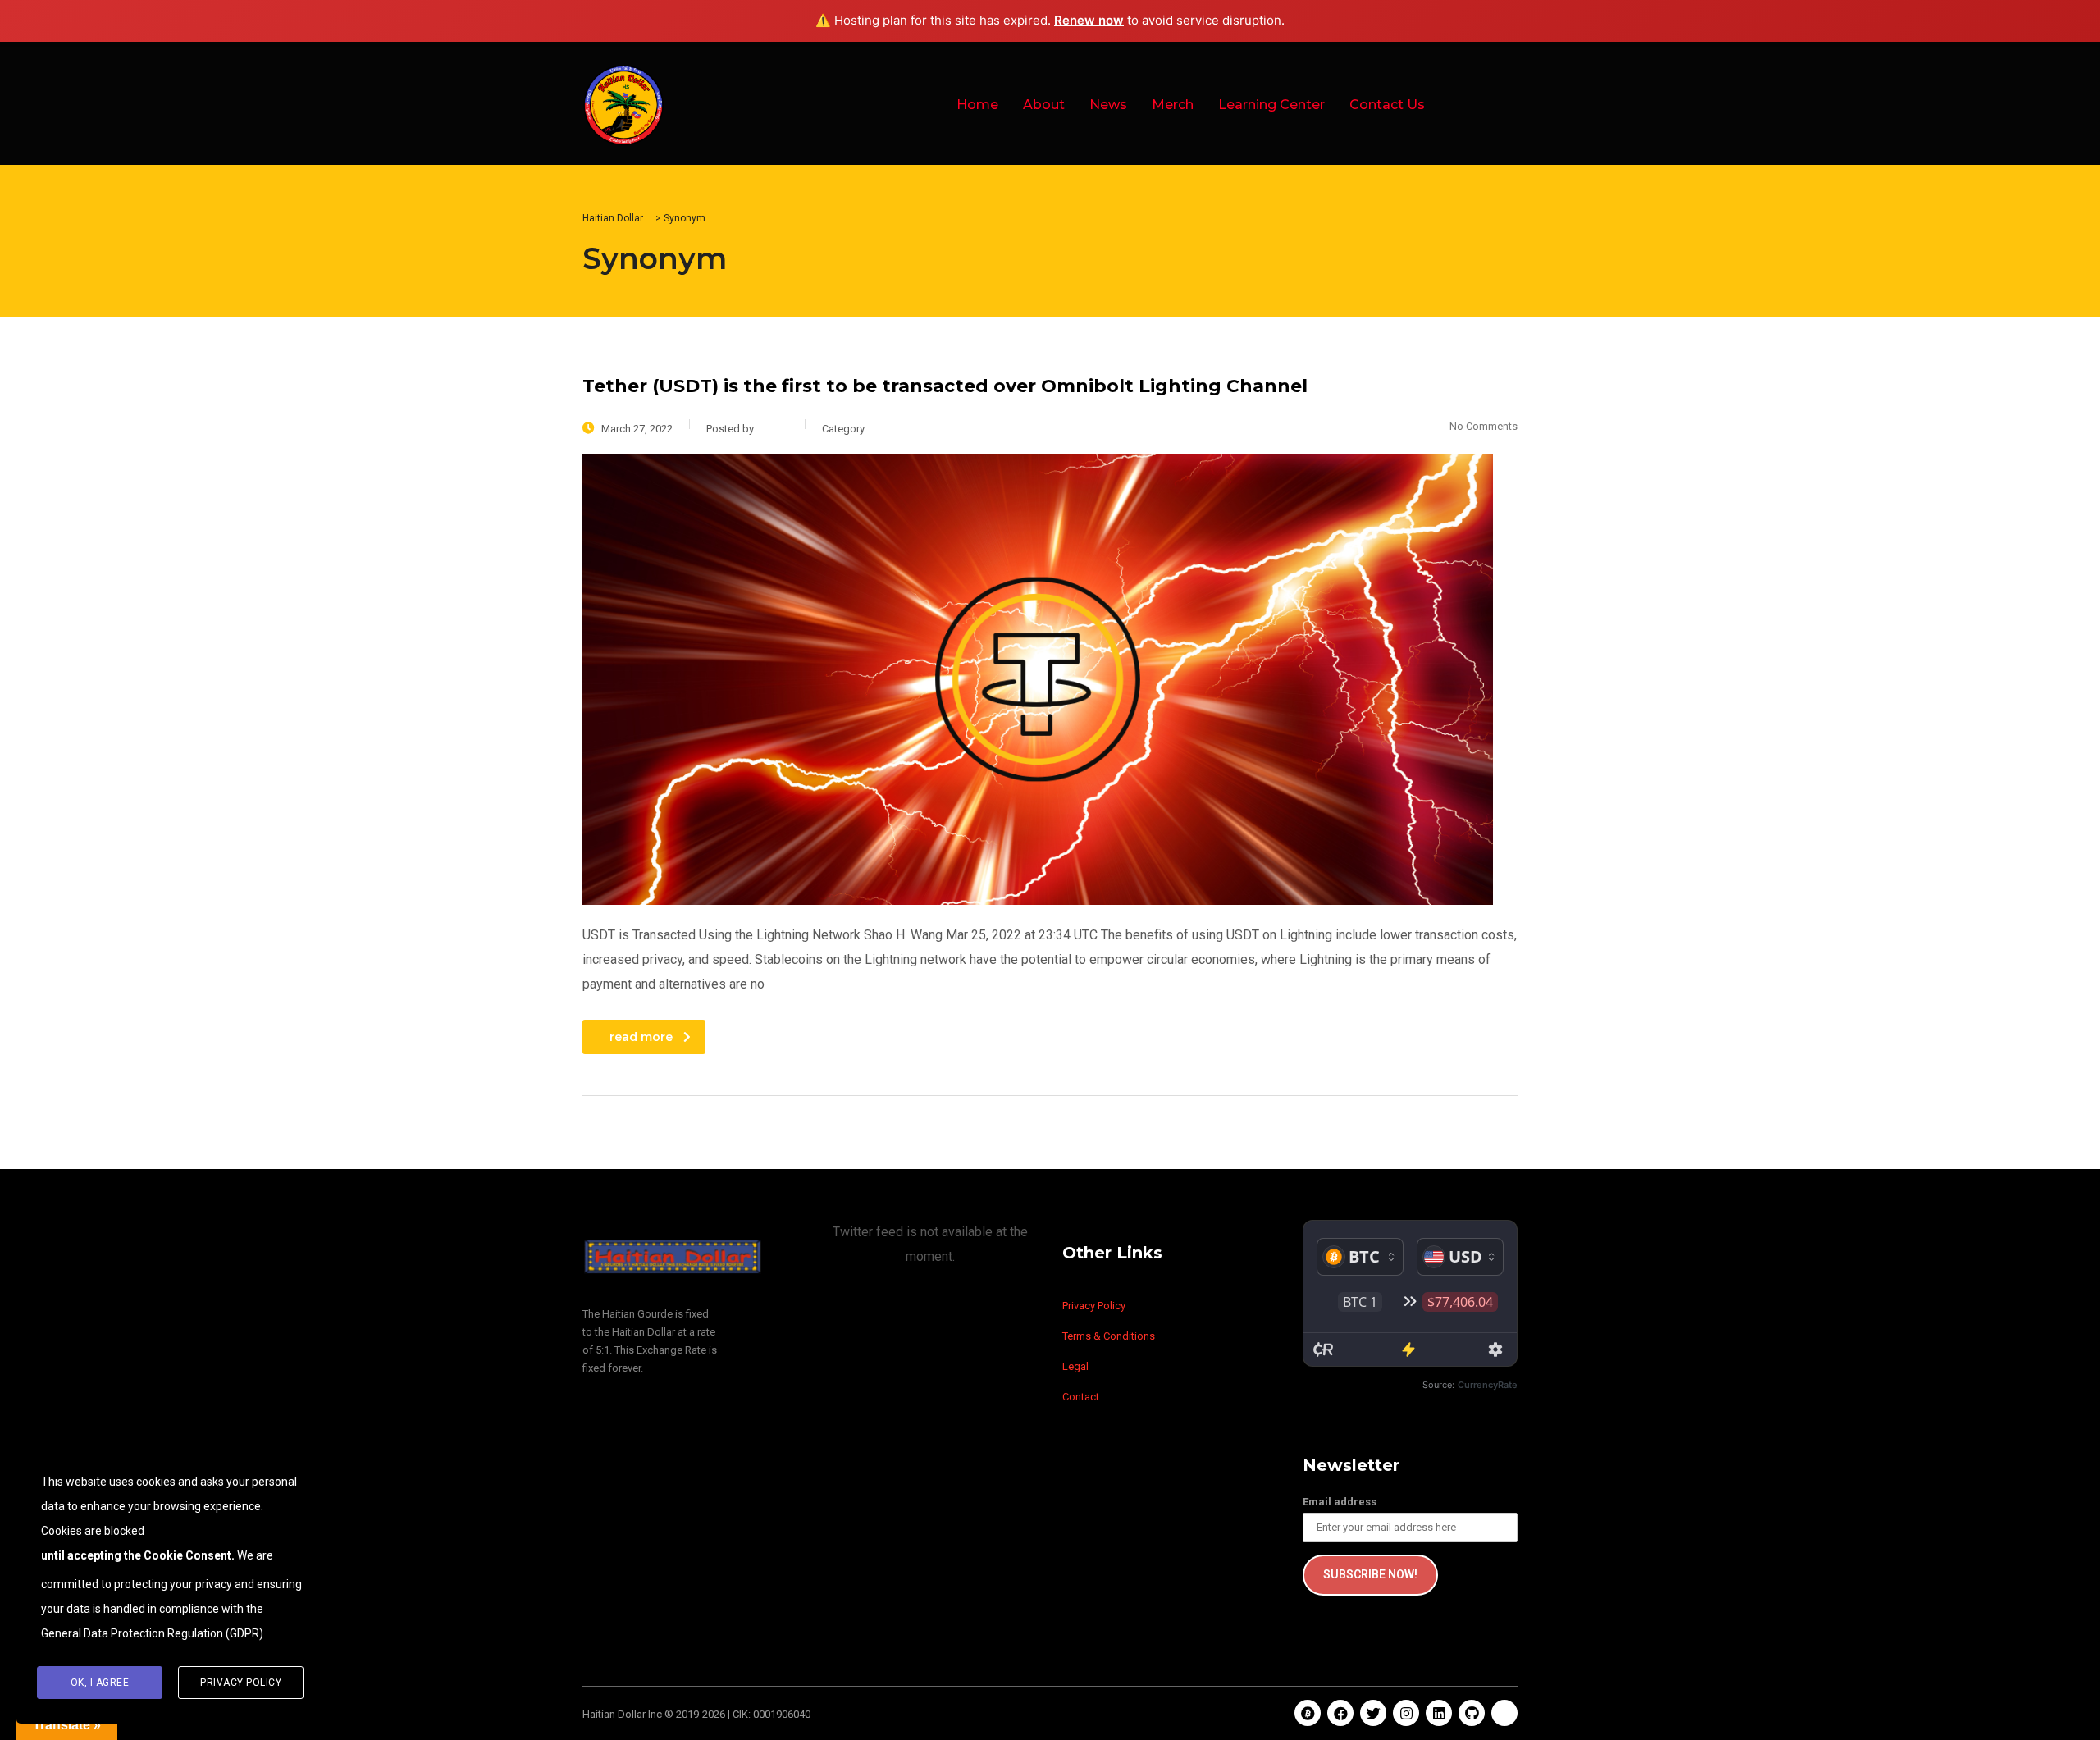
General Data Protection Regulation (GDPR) (152, 1633)
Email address (1340, 1502)
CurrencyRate (1488, 1385)
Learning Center (1271, 105)
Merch (1173, 105)
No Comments (1484, 426)
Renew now (1089, 20)
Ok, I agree (100, 1683)
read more (641, 1037)
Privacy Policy (1094, 1306)
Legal (1075, 1366)
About (1044, 105)
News (1108, 105)
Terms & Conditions (1109, 1336)
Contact (1081, 1397)
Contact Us (1387, 105)
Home (977, 105)
